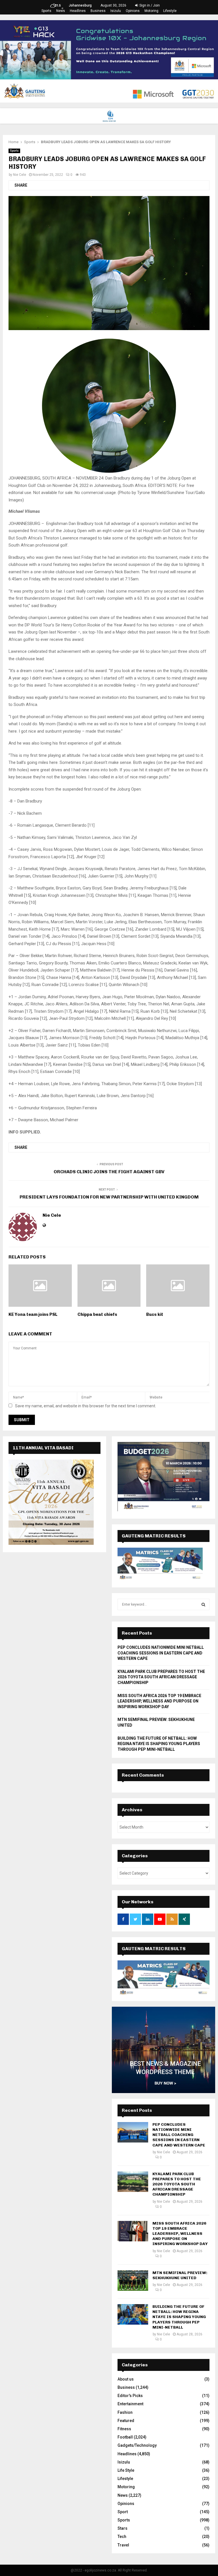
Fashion (125, 2412)
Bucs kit (155, 1314)
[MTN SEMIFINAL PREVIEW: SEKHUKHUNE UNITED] (133, 2281)
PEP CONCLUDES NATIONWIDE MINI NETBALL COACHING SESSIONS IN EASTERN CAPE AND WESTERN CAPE (161, 1653)
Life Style (126, 2470)
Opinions (133, 11)
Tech (122, 2537)
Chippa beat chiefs (97, 1314)
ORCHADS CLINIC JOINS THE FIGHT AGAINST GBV (109, 1172)
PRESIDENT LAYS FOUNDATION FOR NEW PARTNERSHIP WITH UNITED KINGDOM (109, 1197)
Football (125, 2437)
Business (98, 11)
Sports (46, 11)
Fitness (124, 2429)
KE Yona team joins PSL (33, 1314)
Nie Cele (20, 175)
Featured (126, 2421)
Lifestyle (170, 11)
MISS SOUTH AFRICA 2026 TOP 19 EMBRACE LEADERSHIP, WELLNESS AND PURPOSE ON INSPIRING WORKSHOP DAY (159, 1701)
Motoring (151, 11)
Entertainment (130, 2404)
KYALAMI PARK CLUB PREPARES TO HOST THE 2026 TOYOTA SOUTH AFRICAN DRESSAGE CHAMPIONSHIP (161, 1677)
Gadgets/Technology (137, 2445)
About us (126, 2379)
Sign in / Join (149, 5)
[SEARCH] (203, 1604)
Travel (123, 2545)
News (61, 11)
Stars (122, 2528)
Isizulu (116, 11)
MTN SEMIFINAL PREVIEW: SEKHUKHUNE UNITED (180, 2275)
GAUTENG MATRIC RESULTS (154, 1949)
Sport (123, 2512)
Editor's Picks (130, 2396)
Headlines (78, 11)
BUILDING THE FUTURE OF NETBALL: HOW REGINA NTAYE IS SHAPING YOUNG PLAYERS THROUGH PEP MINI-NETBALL (159, 1744)
